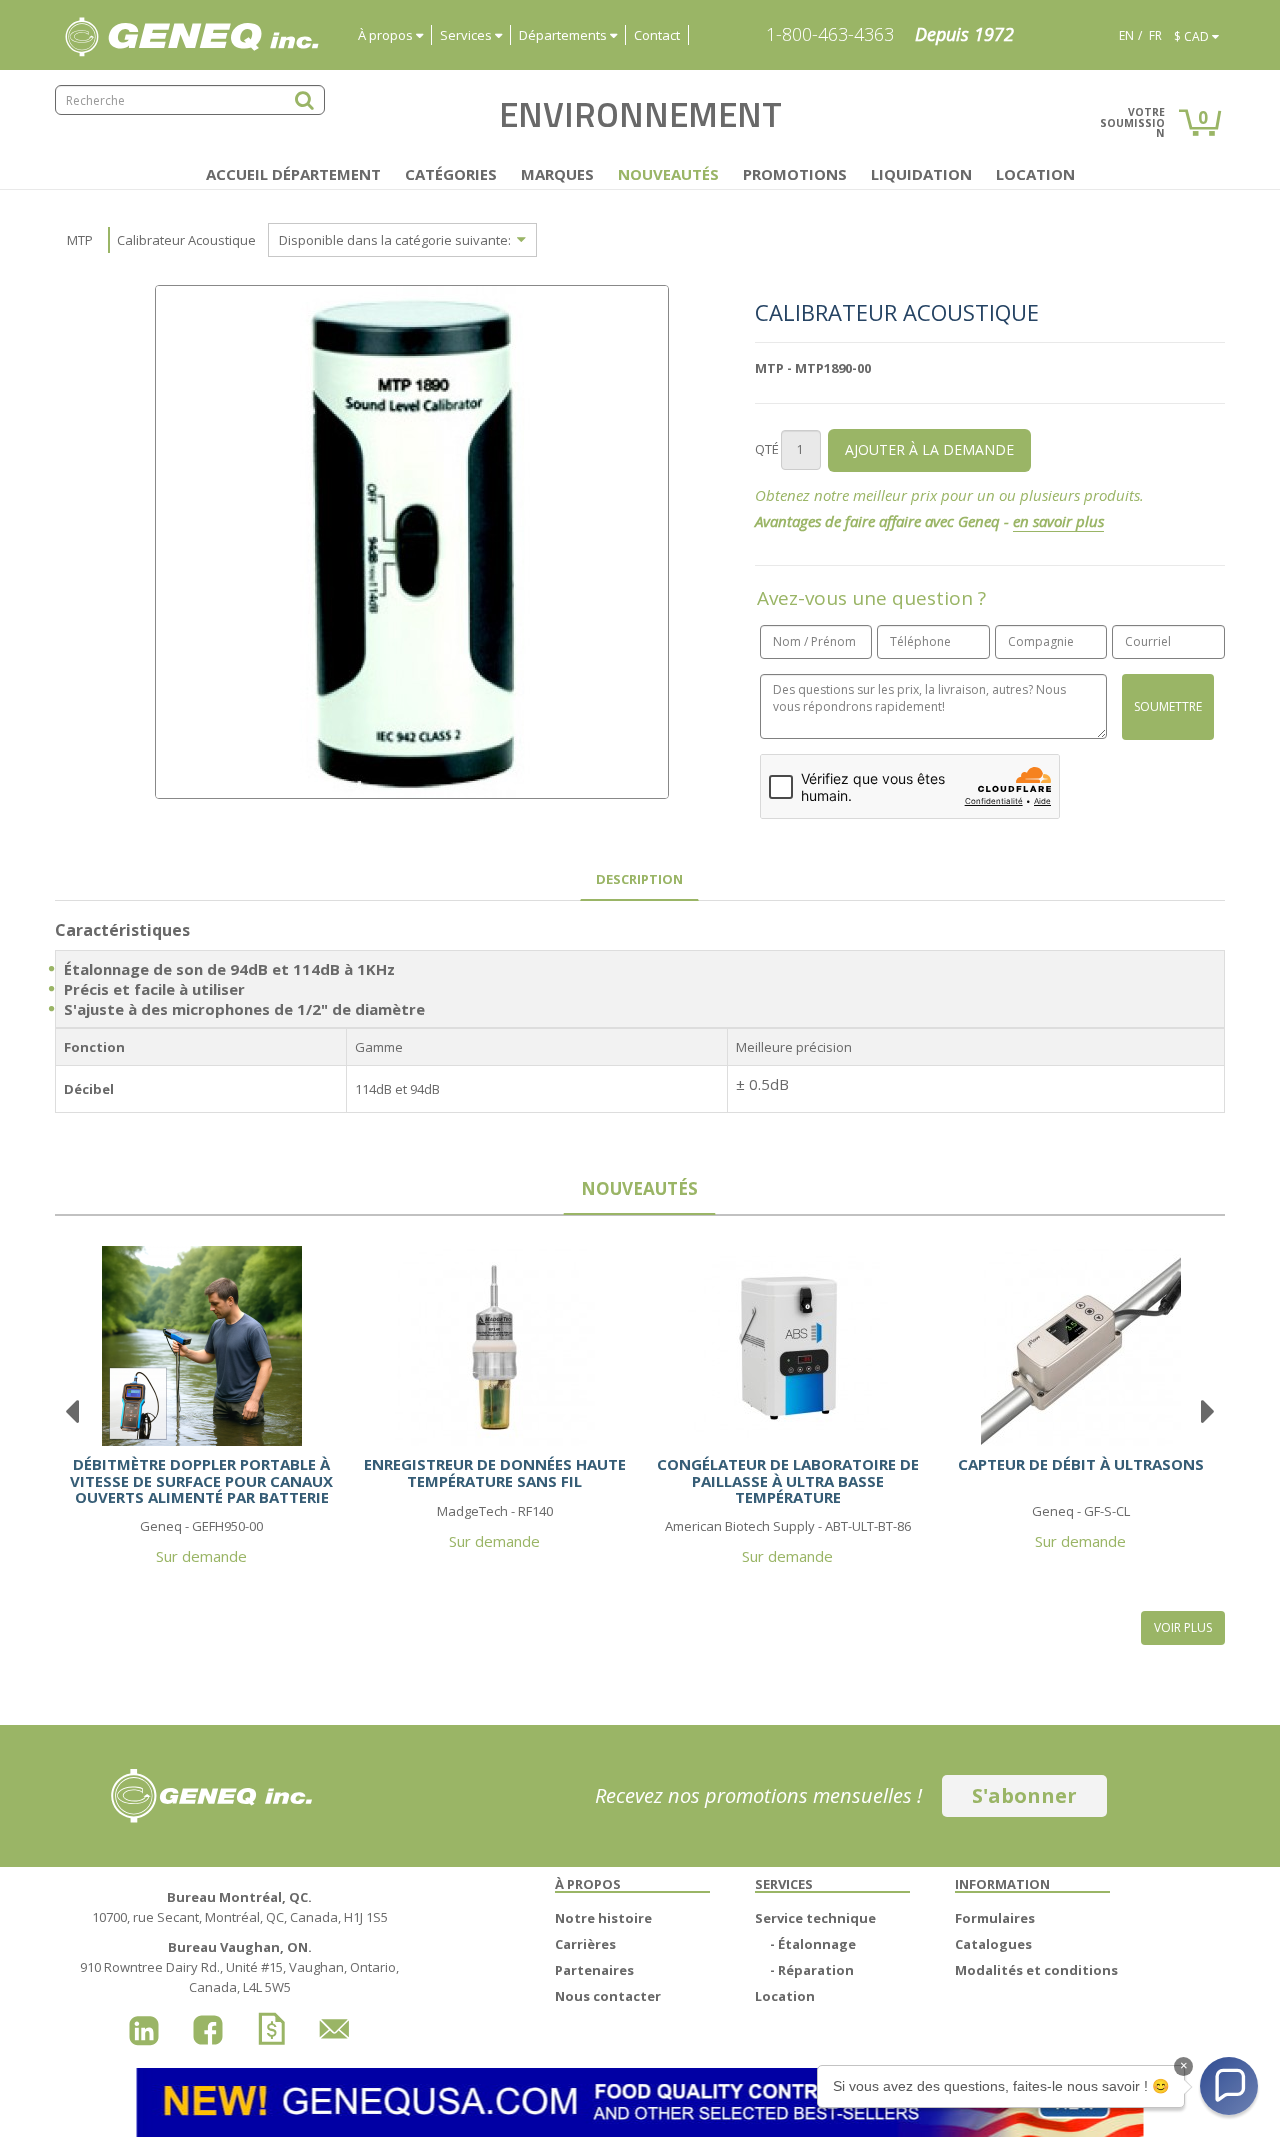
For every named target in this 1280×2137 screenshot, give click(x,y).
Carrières (585, 1944)
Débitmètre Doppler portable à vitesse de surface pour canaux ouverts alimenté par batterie (201, 1480)
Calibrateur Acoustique (186, 240)
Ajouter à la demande (929, 449)
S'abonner (1024, 1795)
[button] (1229, 2086)
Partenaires (594, 1970)
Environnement (640, 114)
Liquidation (921, 174)
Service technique (815, 1918)
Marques (557, 174)
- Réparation (812, 1970)
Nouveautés (668, 174)
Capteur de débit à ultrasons (1081, 1464)
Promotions (795, 174)
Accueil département (293, 174)
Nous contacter (608, 1996)
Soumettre (1168, 706)
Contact (657, 35)
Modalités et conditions (1036, 1970)
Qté (767, 449)
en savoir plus (1058, 521)
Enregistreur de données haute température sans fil (495, 1472)
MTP (80, 240)
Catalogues (993, 1944)
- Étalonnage (813, 1944)
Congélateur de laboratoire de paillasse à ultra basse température (788, 1480)
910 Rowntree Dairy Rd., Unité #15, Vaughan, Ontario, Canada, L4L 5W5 (239, 1967)
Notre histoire (603, 1918)
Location (1035, 174)
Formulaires (995, 1918)
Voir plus (1183, 1627)
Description (639, 879)
